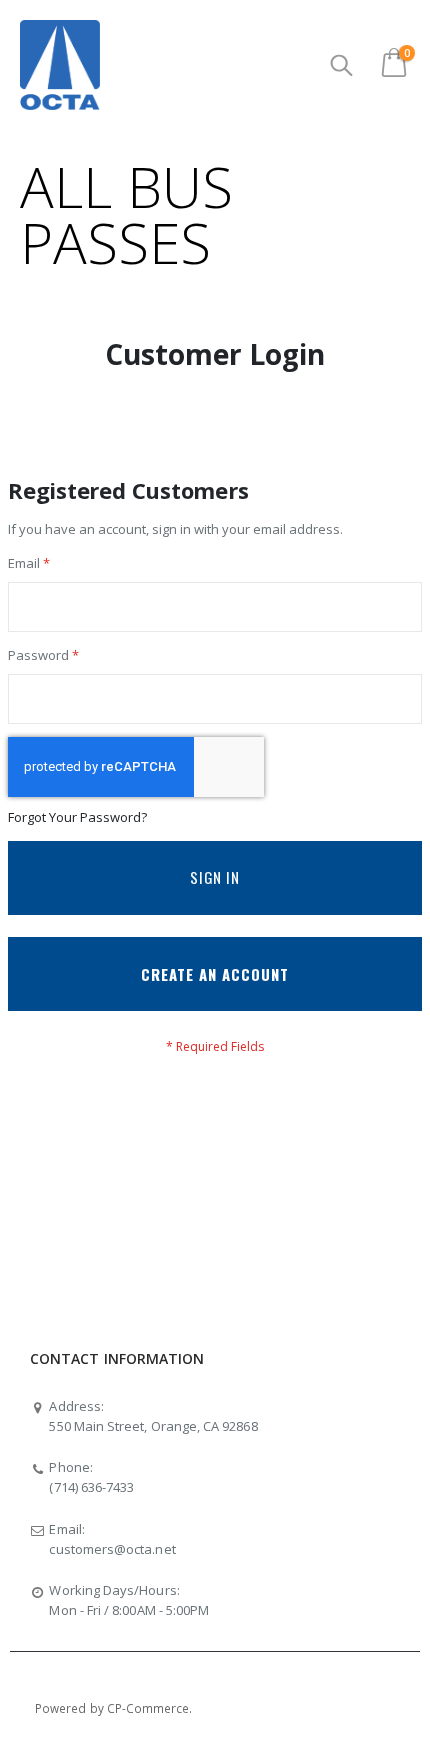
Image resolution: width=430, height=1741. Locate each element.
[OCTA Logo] (60, 65)
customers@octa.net (112, 1549)
